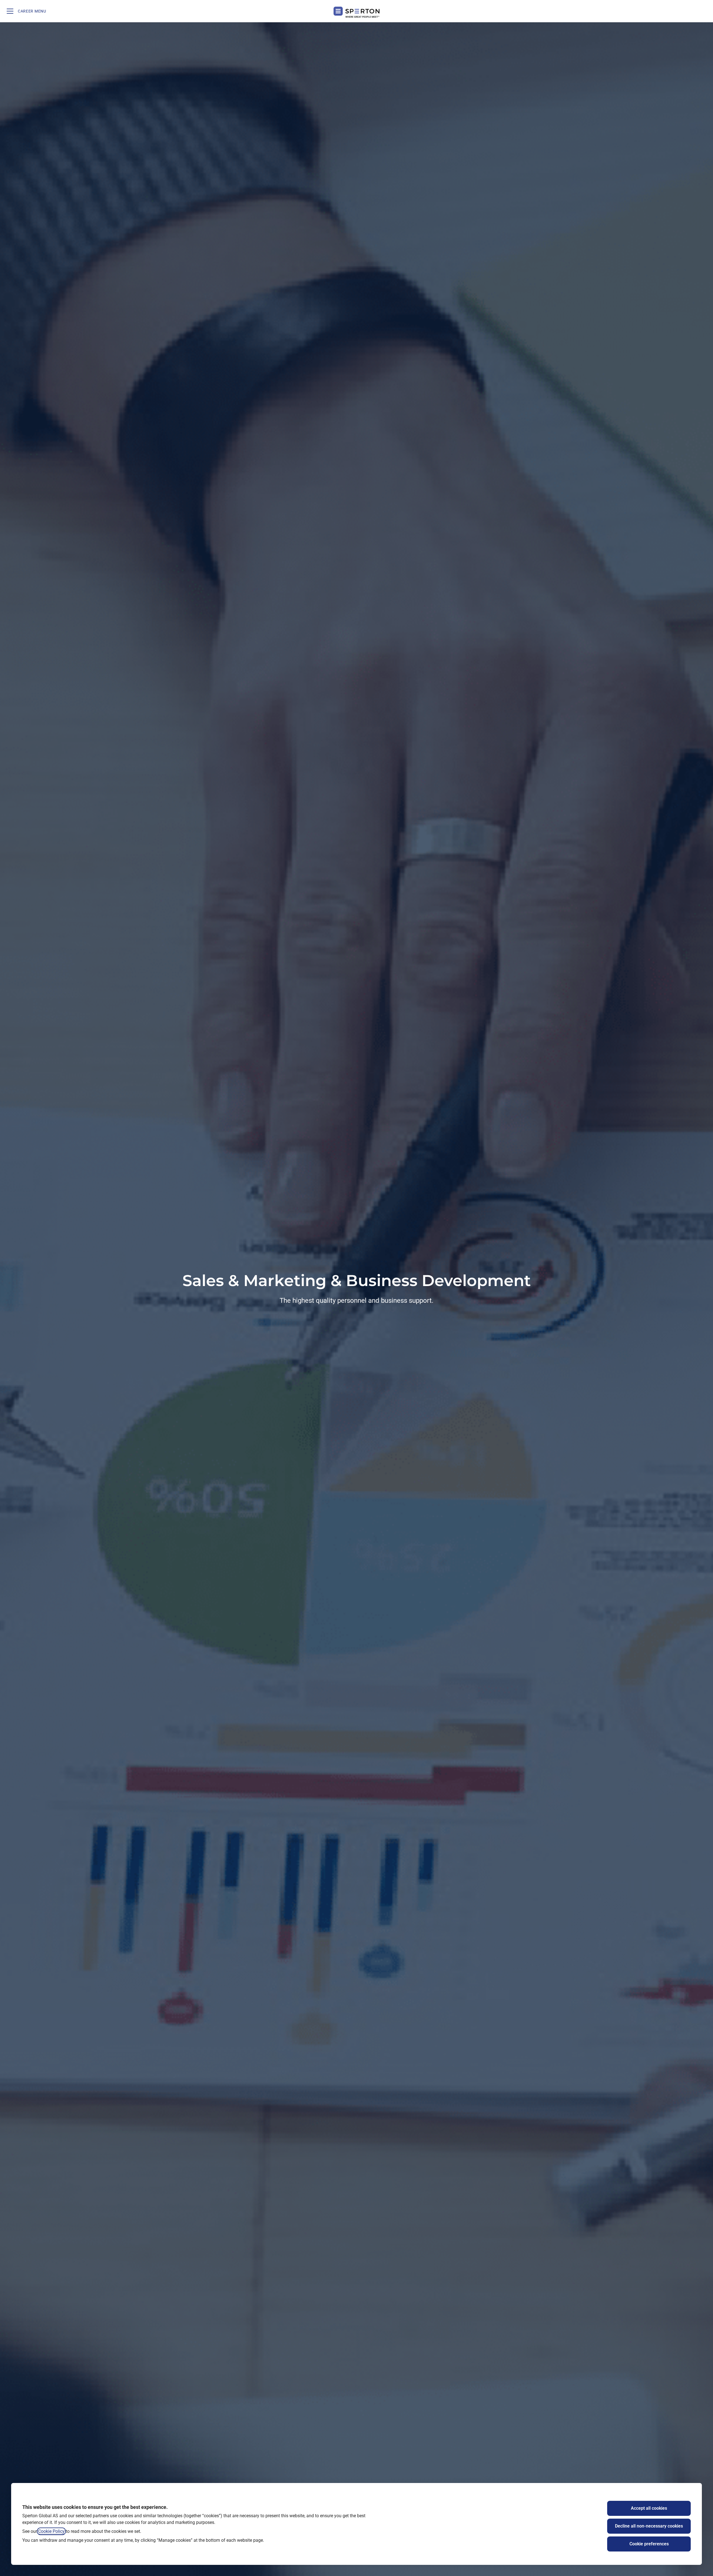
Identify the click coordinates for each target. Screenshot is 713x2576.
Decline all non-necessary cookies (649, 2526)
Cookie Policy (51, 2531)
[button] (702, 11)
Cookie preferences (649, 2544)
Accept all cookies (649, 2508)
